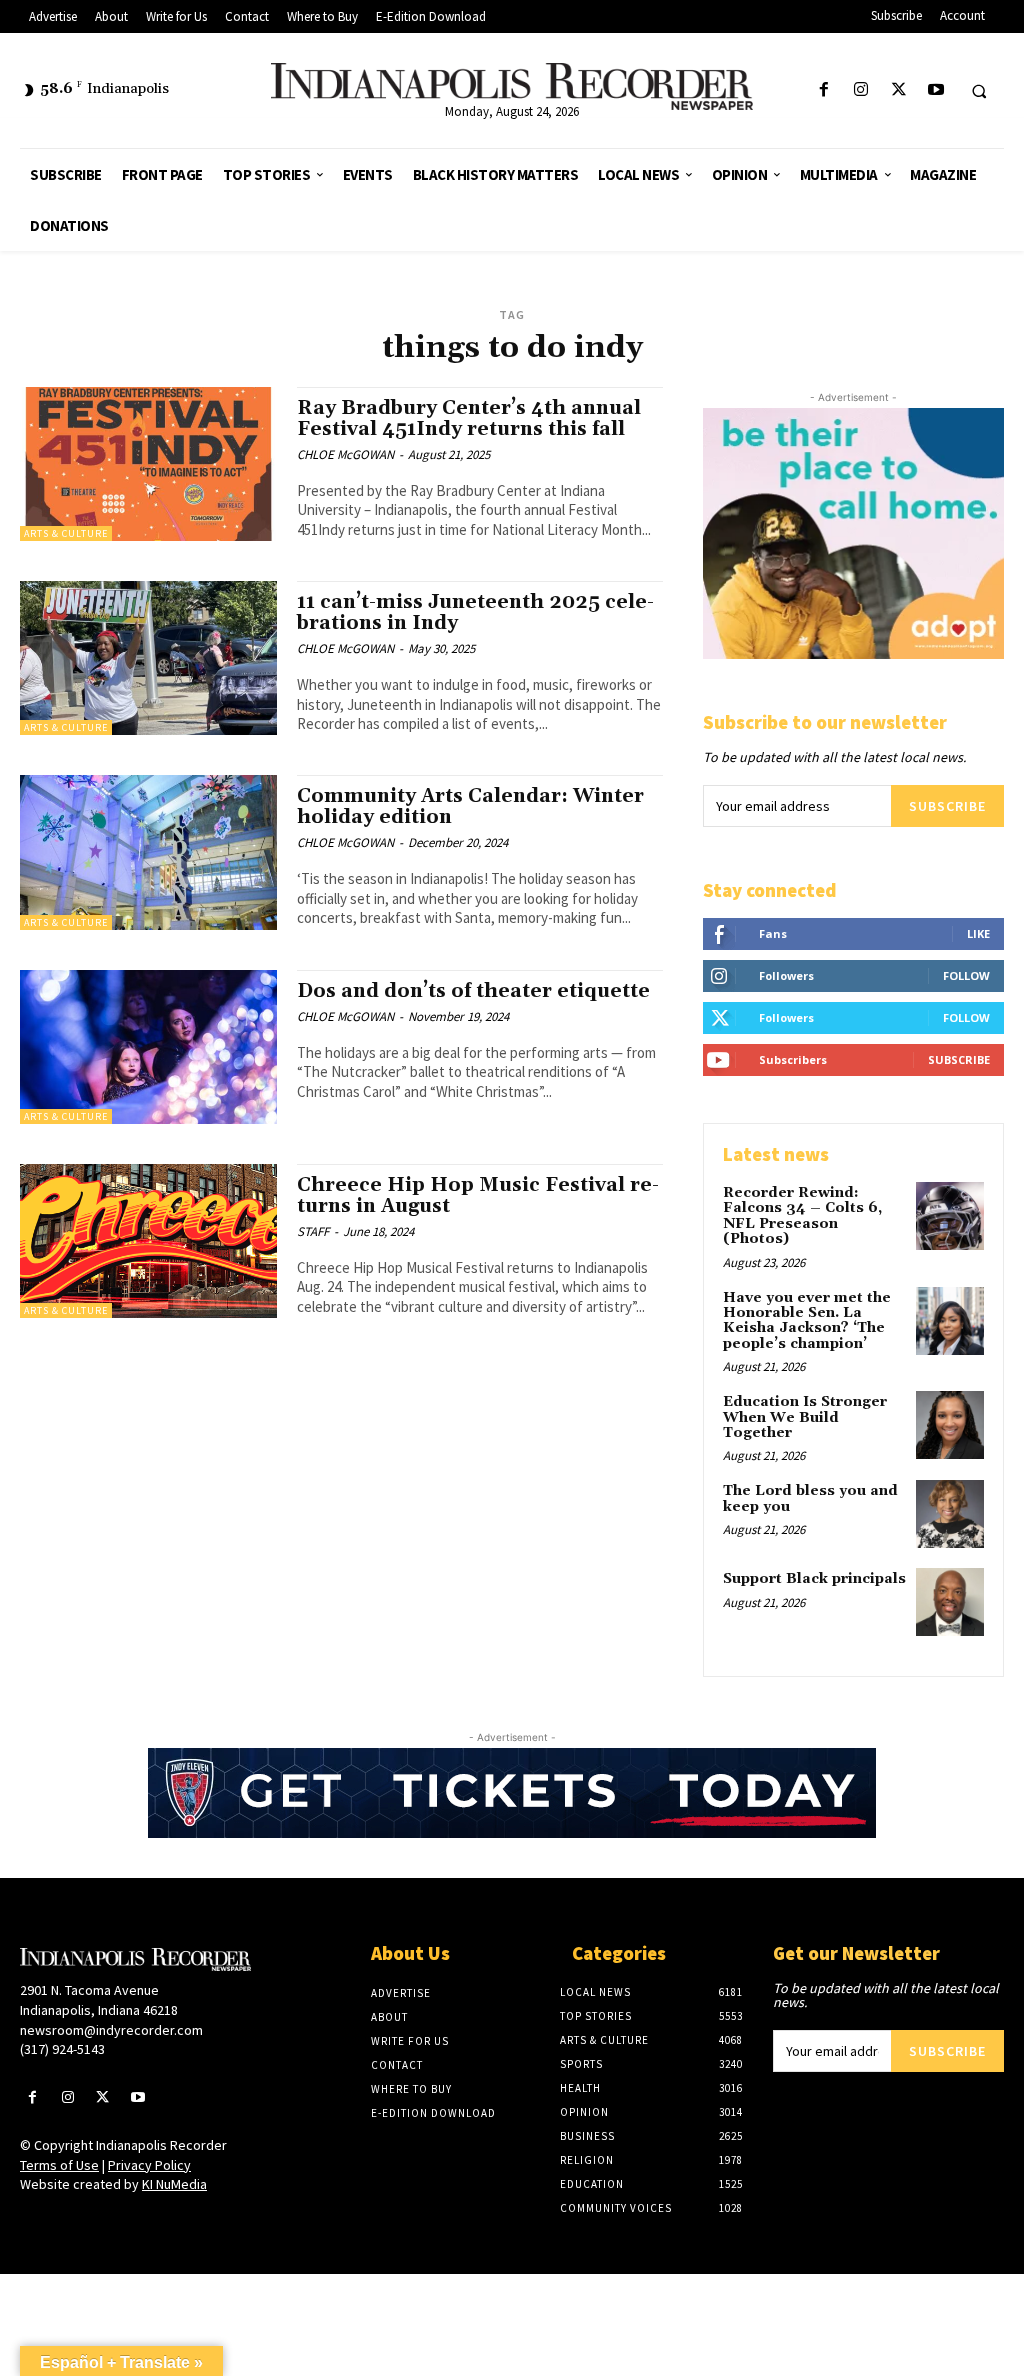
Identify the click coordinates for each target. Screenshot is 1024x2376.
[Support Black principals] (950, 1602)
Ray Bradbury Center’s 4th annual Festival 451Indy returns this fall (469, 418)
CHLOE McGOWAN (345, 454)
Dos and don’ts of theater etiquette (473, 991)
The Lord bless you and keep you (810, 1498)
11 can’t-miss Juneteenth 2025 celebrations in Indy (475, 612)
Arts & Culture (66, 533)
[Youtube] (935, 90)
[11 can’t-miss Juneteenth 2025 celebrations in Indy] (148, 658)
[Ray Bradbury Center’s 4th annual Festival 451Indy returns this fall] (148, 464)
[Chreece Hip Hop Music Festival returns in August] (148, 1241)
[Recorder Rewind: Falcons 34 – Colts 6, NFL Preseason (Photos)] (950, 1216)
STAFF (313, 1231)
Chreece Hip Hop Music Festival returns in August (478, 1195)
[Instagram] (861, 90)
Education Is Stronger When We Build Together (805, 1417)
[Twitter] (898, 90)
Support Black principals (814, 1579)
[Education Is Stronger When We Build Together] (950, 1425)
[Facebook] (824, 90)
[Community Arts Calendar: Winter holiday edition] (148, 852)
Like (978, 933)
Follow (966, 975)
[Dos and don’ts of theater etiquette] (148, 1047)
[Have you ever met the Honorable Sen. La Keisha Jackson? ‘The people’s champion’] (950, 1321)
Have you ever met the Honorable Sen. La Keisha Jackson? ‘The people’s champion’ (807, 1321)
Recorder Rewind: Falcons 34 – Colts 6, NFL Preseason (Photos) (802, 1216)
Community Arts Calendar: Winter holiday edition (470, 806)
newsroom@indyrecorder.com (111, 2030)
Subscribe (947, 806)
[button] (979, 91)
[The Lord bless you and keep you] (950, 1514)
